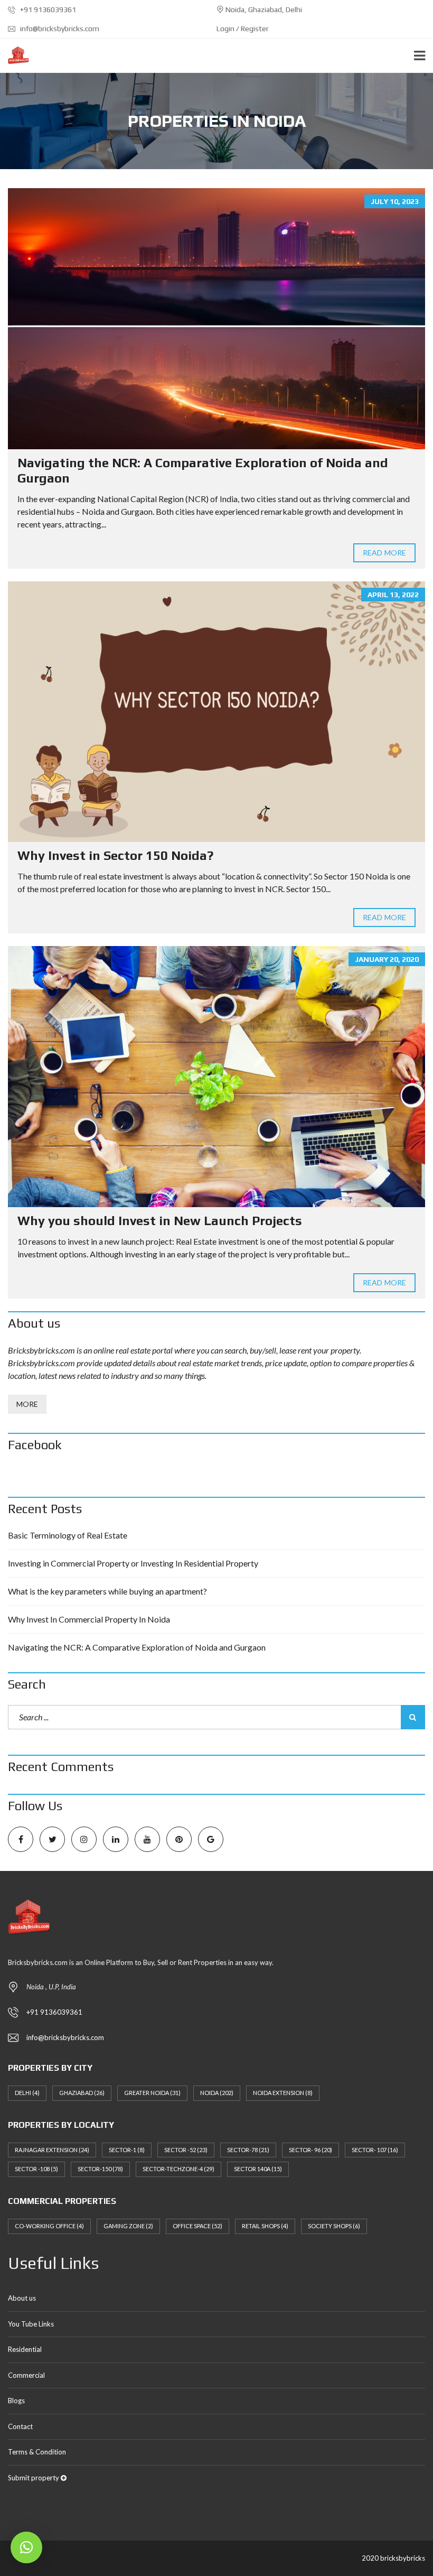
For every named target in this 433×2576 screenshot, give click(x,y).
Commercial (26, 2375)
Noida (217, 2093)
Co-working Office (49, 2226)
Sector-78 (248, 2150)
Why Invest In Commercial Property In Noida (89, 1619)
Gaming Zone (128, 2226)
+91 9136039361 (47, 10)
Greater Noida (152, 2093)
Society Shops (334, 2226)
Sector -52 (186, 2150)
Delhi (27, 2093)
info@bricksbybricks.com (59, 29)
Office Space (197, 2226)
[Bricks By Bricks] (15, 56)
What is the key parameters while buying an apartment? (107, 1591)
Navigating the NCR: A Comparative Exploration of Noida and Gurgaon (137, 1647)
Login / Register (243, 29)
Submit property (34, 2478)
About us (22, 2298)
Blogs (16, 2401)
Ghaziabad (82, 2093)
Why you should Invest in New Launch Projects (160, 1221)
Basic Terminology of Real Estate (68, 1535)
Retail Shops (265, 2226)
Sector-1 (127, 2150)
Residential (25, 2349)
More (27, 1404)
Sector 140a (258, 2169)
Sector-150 (100, 2169)
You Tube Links (31, 2324)
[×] (26, 2547)
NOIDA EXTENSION (283, 2093)
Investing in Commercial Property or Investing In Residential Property (133, 1563)
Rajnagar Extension (52, 2150)
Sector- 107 (375, 2150)
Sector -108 (36, 2169)
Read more (384, 553)
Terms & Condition (37, 2452)
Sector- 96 (310, 2150)
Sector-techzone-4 (178, 2169)
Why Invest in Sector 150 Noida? (115, 855)
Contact (20, 2426)
